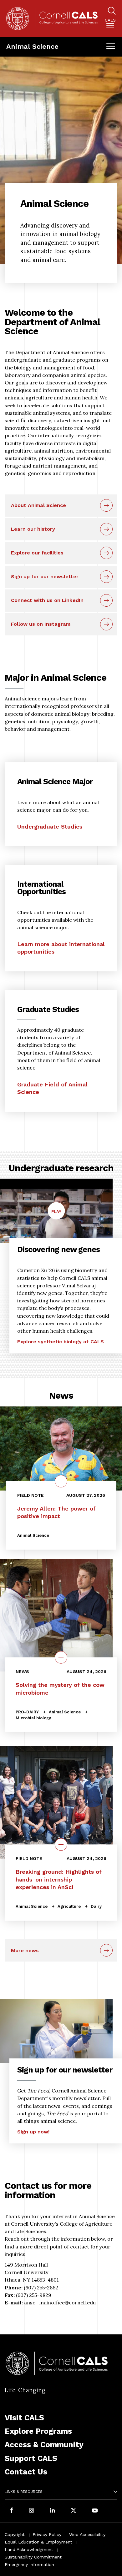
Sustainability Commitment (33, 2557)
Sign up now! (33, 2132)
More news (25, 1950)
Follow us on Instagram (41, 624)
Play (58, 1214)
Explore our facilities (37, 553)
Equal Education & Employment (38, 2542)
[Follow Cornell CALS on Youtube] (95, 2511)
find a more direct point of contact (47, 2247)
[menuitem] (110, 25)
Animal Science (32, 46)
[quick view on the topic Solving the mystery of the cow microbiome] (61, 1657)
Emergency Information (29, 2564)
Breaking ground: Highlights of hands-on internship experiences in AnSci (59, 1879)
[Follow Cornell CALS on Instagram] (32, 2511)
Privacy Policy (47, 2534)
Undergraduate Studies (50, 827)
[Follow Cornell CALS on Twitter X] (74, 2511)
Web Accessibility (87, 2534)
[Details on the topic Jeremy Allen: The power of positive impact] (61, 1481)
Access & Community (44, 2445)
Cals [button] (110, 20)
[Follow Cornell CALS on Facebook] (11, 2511)
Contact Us (26, 2472)
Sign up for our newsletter (45, 576)
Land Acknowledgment (29, 2549)
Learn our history (33, 529)
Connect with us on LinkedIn (47, 600)
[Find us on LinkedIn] (53, 2511)
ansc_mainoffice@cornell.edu (60, 2303)
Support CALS (31, 2458)
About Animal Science (38, 505)
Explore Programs (38, 2431)
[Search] (112, 12)
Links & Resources (24, 2492)
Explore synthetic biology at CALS (61, 1342)
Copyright (15, 2534)
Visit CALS (24, 2418)
